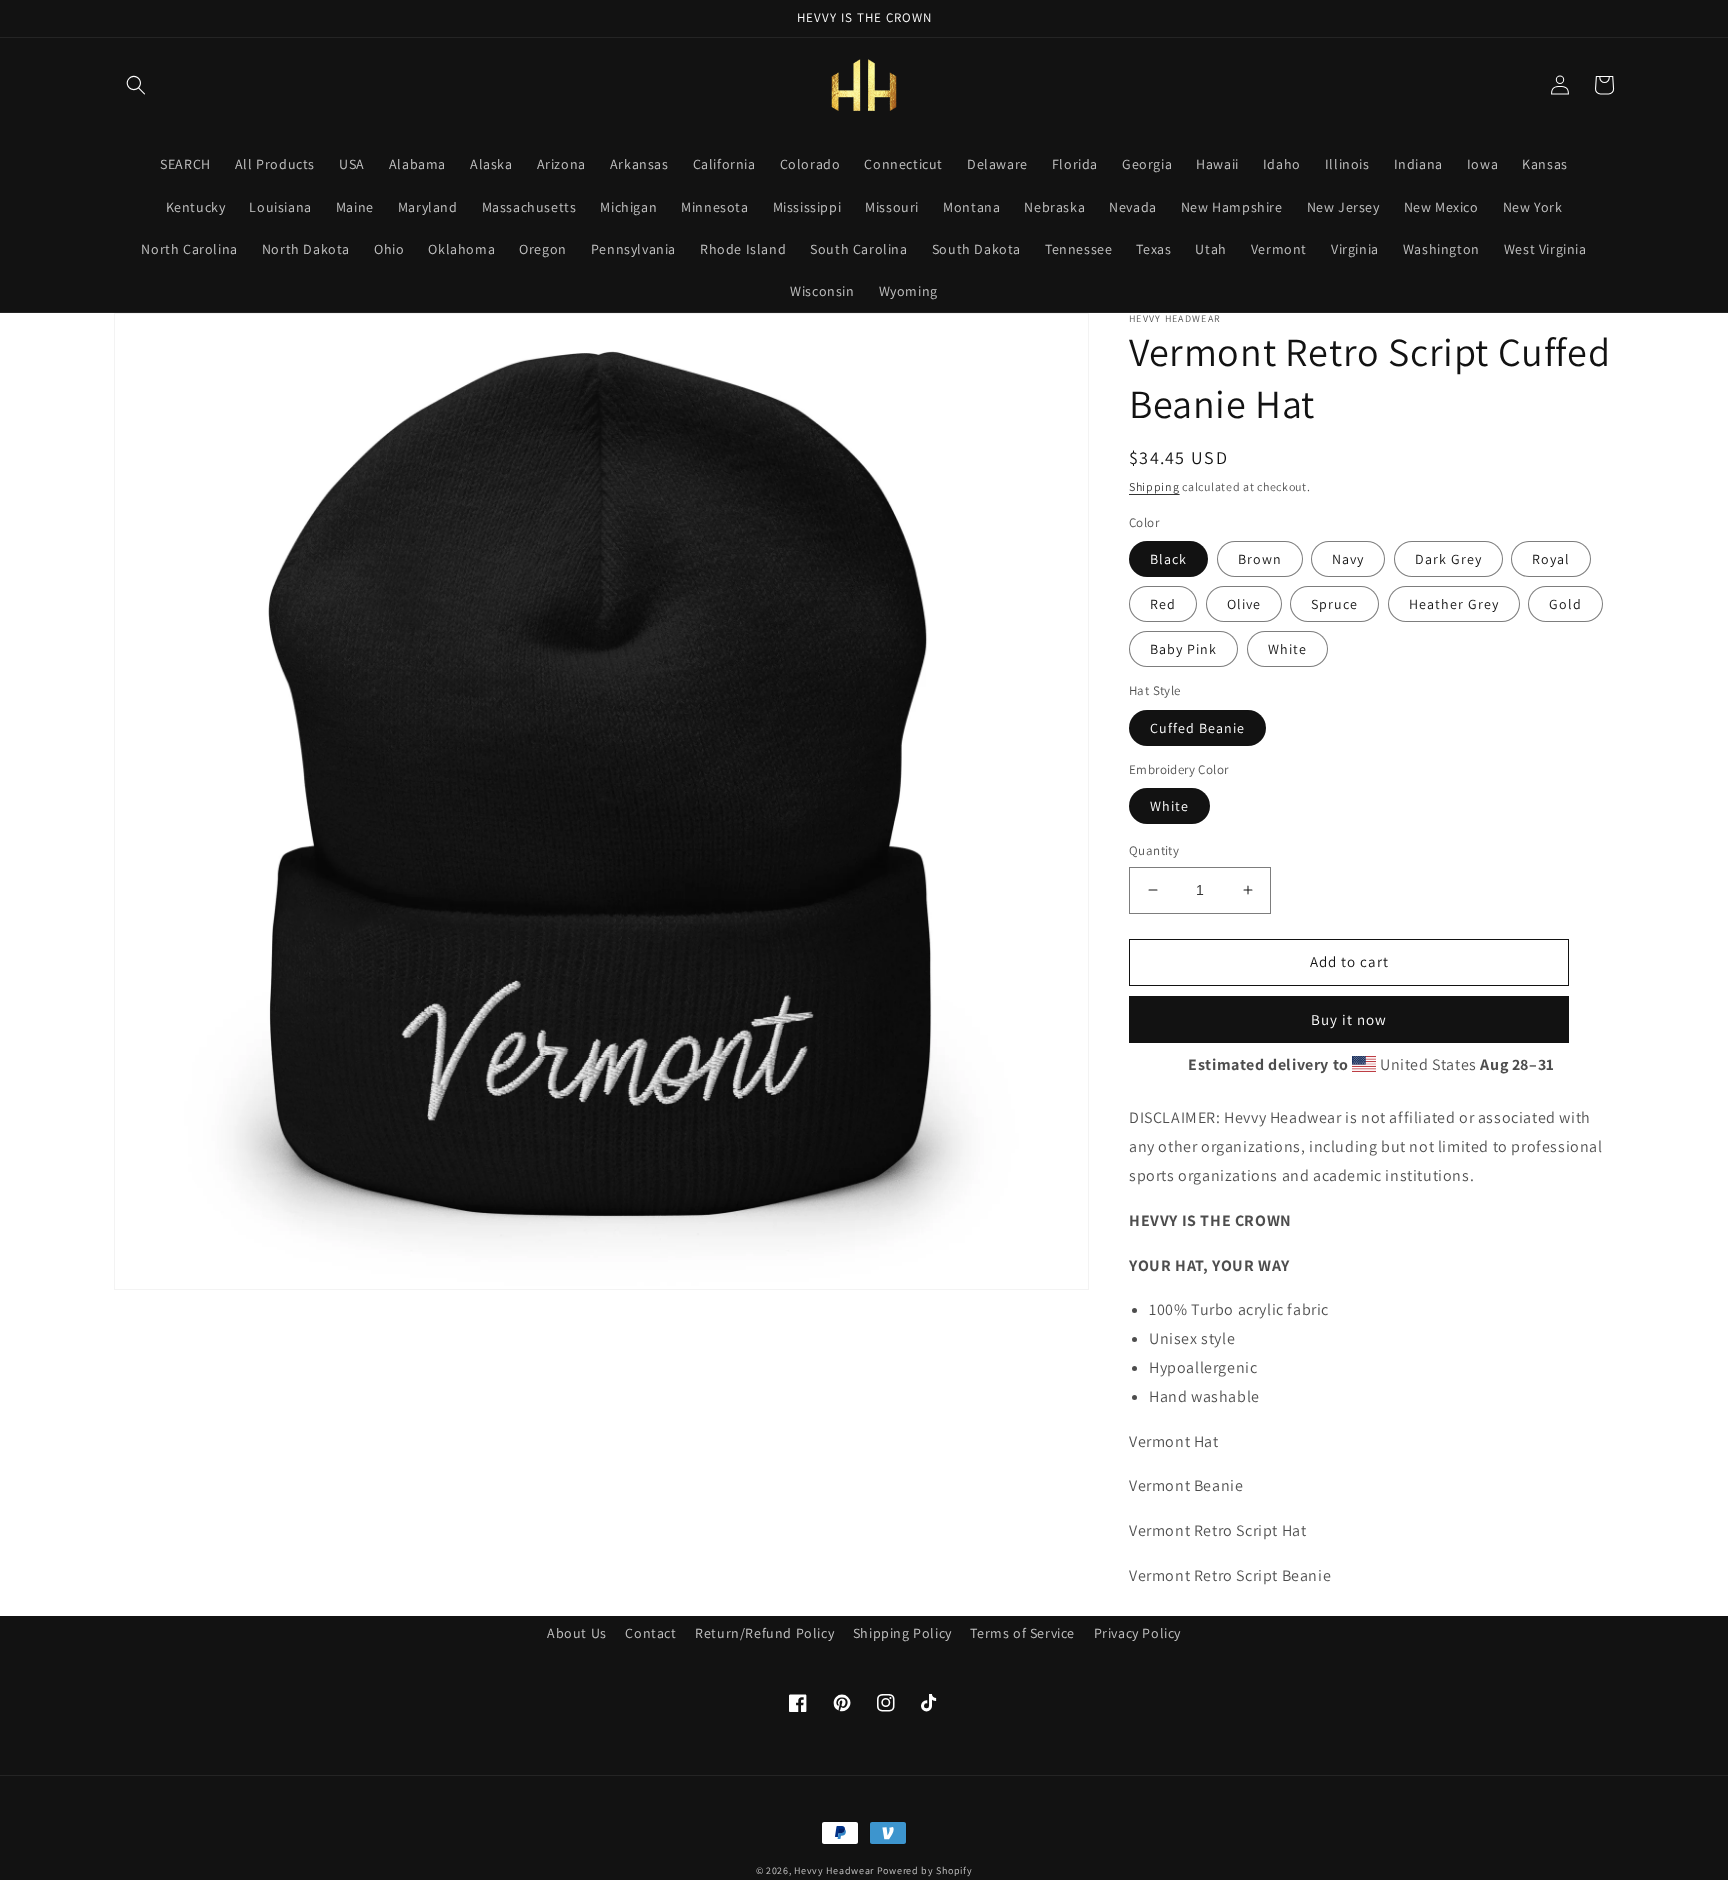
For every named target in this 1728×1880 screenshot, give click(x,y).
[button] (136, 85)
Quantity (1154, 850)
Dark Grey (1448, 559)
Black (1168, 559)
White (1287, 649)
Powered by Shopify (925, 1870)
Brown (1260, 559)
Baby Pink (1183, 649)
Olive (1244, 604)
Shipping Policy (902, 1633)
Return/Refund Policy (764, 1633)
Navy (1348, 559)
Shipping (1154, 486)
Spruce (1334, 604)
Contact (650, 1633)
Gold (1565, 604)
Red (1163, 604)
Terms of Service (1022, 1633)
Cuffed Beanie (1197, 728)
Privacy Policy (1137, 1633)
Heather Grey (1454, 604)
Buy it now (1349, 1019)
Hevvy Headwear (834, 1870)
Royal (1551, 559)
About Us (577, 1633)
